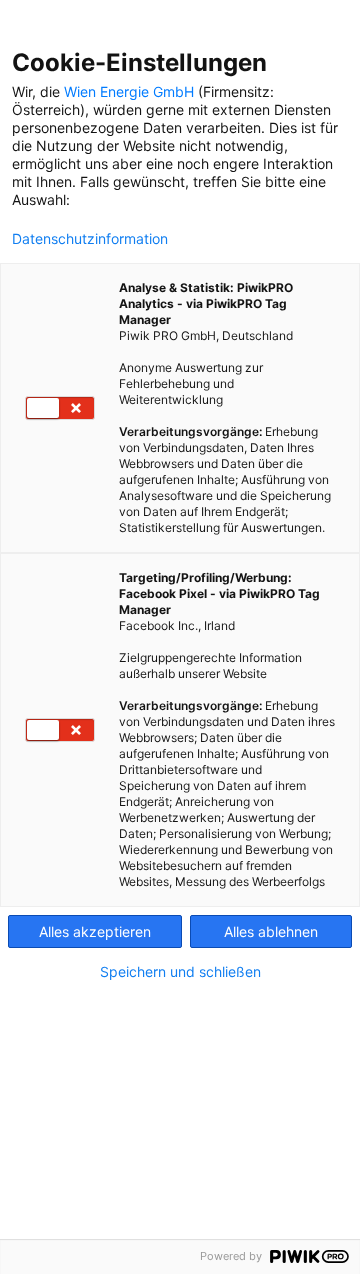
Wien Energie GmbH (129, 91)
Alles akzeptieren (95, 931)
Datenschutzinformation (90, 239)
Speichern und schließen (180, 972)
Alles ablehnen (271, 931)
